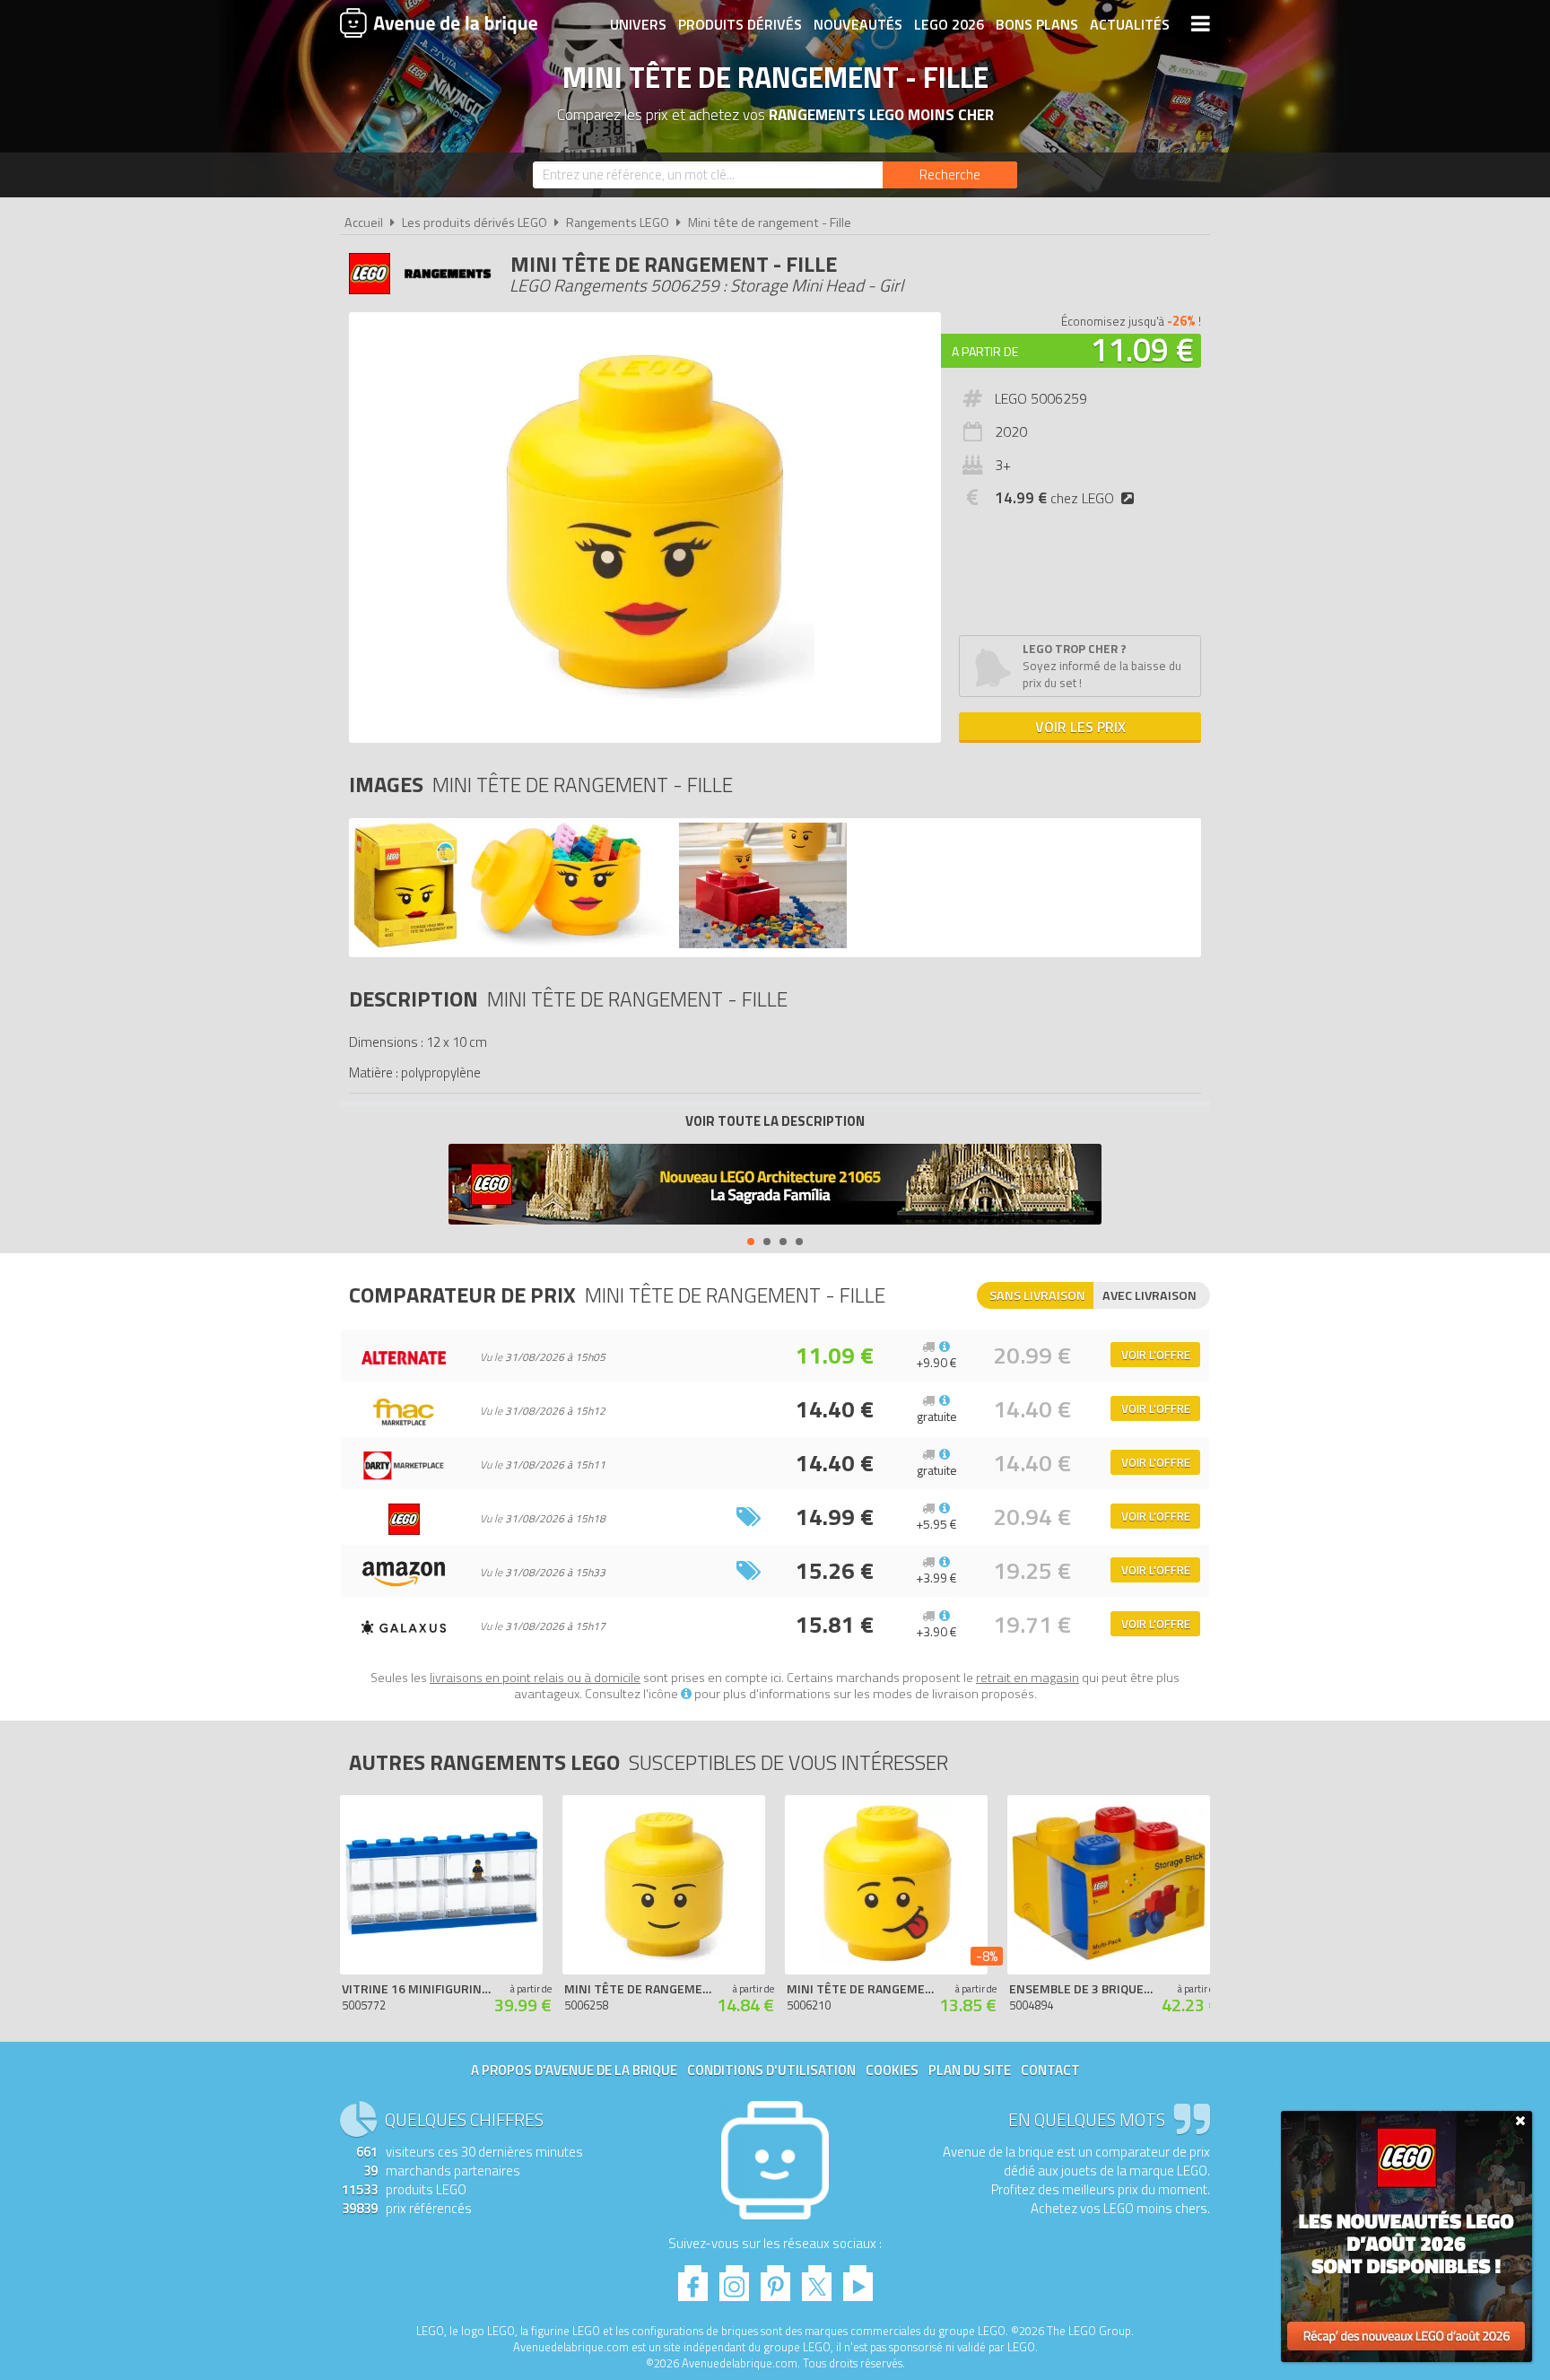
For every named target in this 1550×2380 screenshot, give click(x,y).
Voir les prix (1080, 727)
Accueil (364, 222)
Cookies (892, 2070)
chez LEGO (1054, 498)
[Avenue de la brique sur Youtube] (858, 2278)
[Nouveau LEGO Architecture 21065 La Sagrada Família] (775, 1186)
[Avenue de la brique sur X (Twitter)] (817, 2278)
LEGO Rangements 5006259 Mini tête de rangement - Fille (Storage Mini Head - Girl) (690, 1113)
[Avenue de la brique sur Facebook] (693, 2278)
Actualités (1130, 24)
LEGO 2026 (949, 24)
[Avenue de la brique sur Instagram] (734, 2278)
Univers (638, 24)
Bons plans (1037, 24)
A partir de (985, 351)
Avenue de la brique (439, 22)
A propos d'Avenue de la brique (574, 2070)
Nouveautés (858, 24)
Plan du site (970, 2070)
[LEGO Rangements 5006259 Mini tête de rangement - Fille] (405, 943)
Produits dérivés (740, 24)
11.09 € (1142, 349)
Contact (1050, 2070)
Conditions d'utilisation (771, 2070)
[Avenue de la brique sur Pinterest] (775, 2278)
